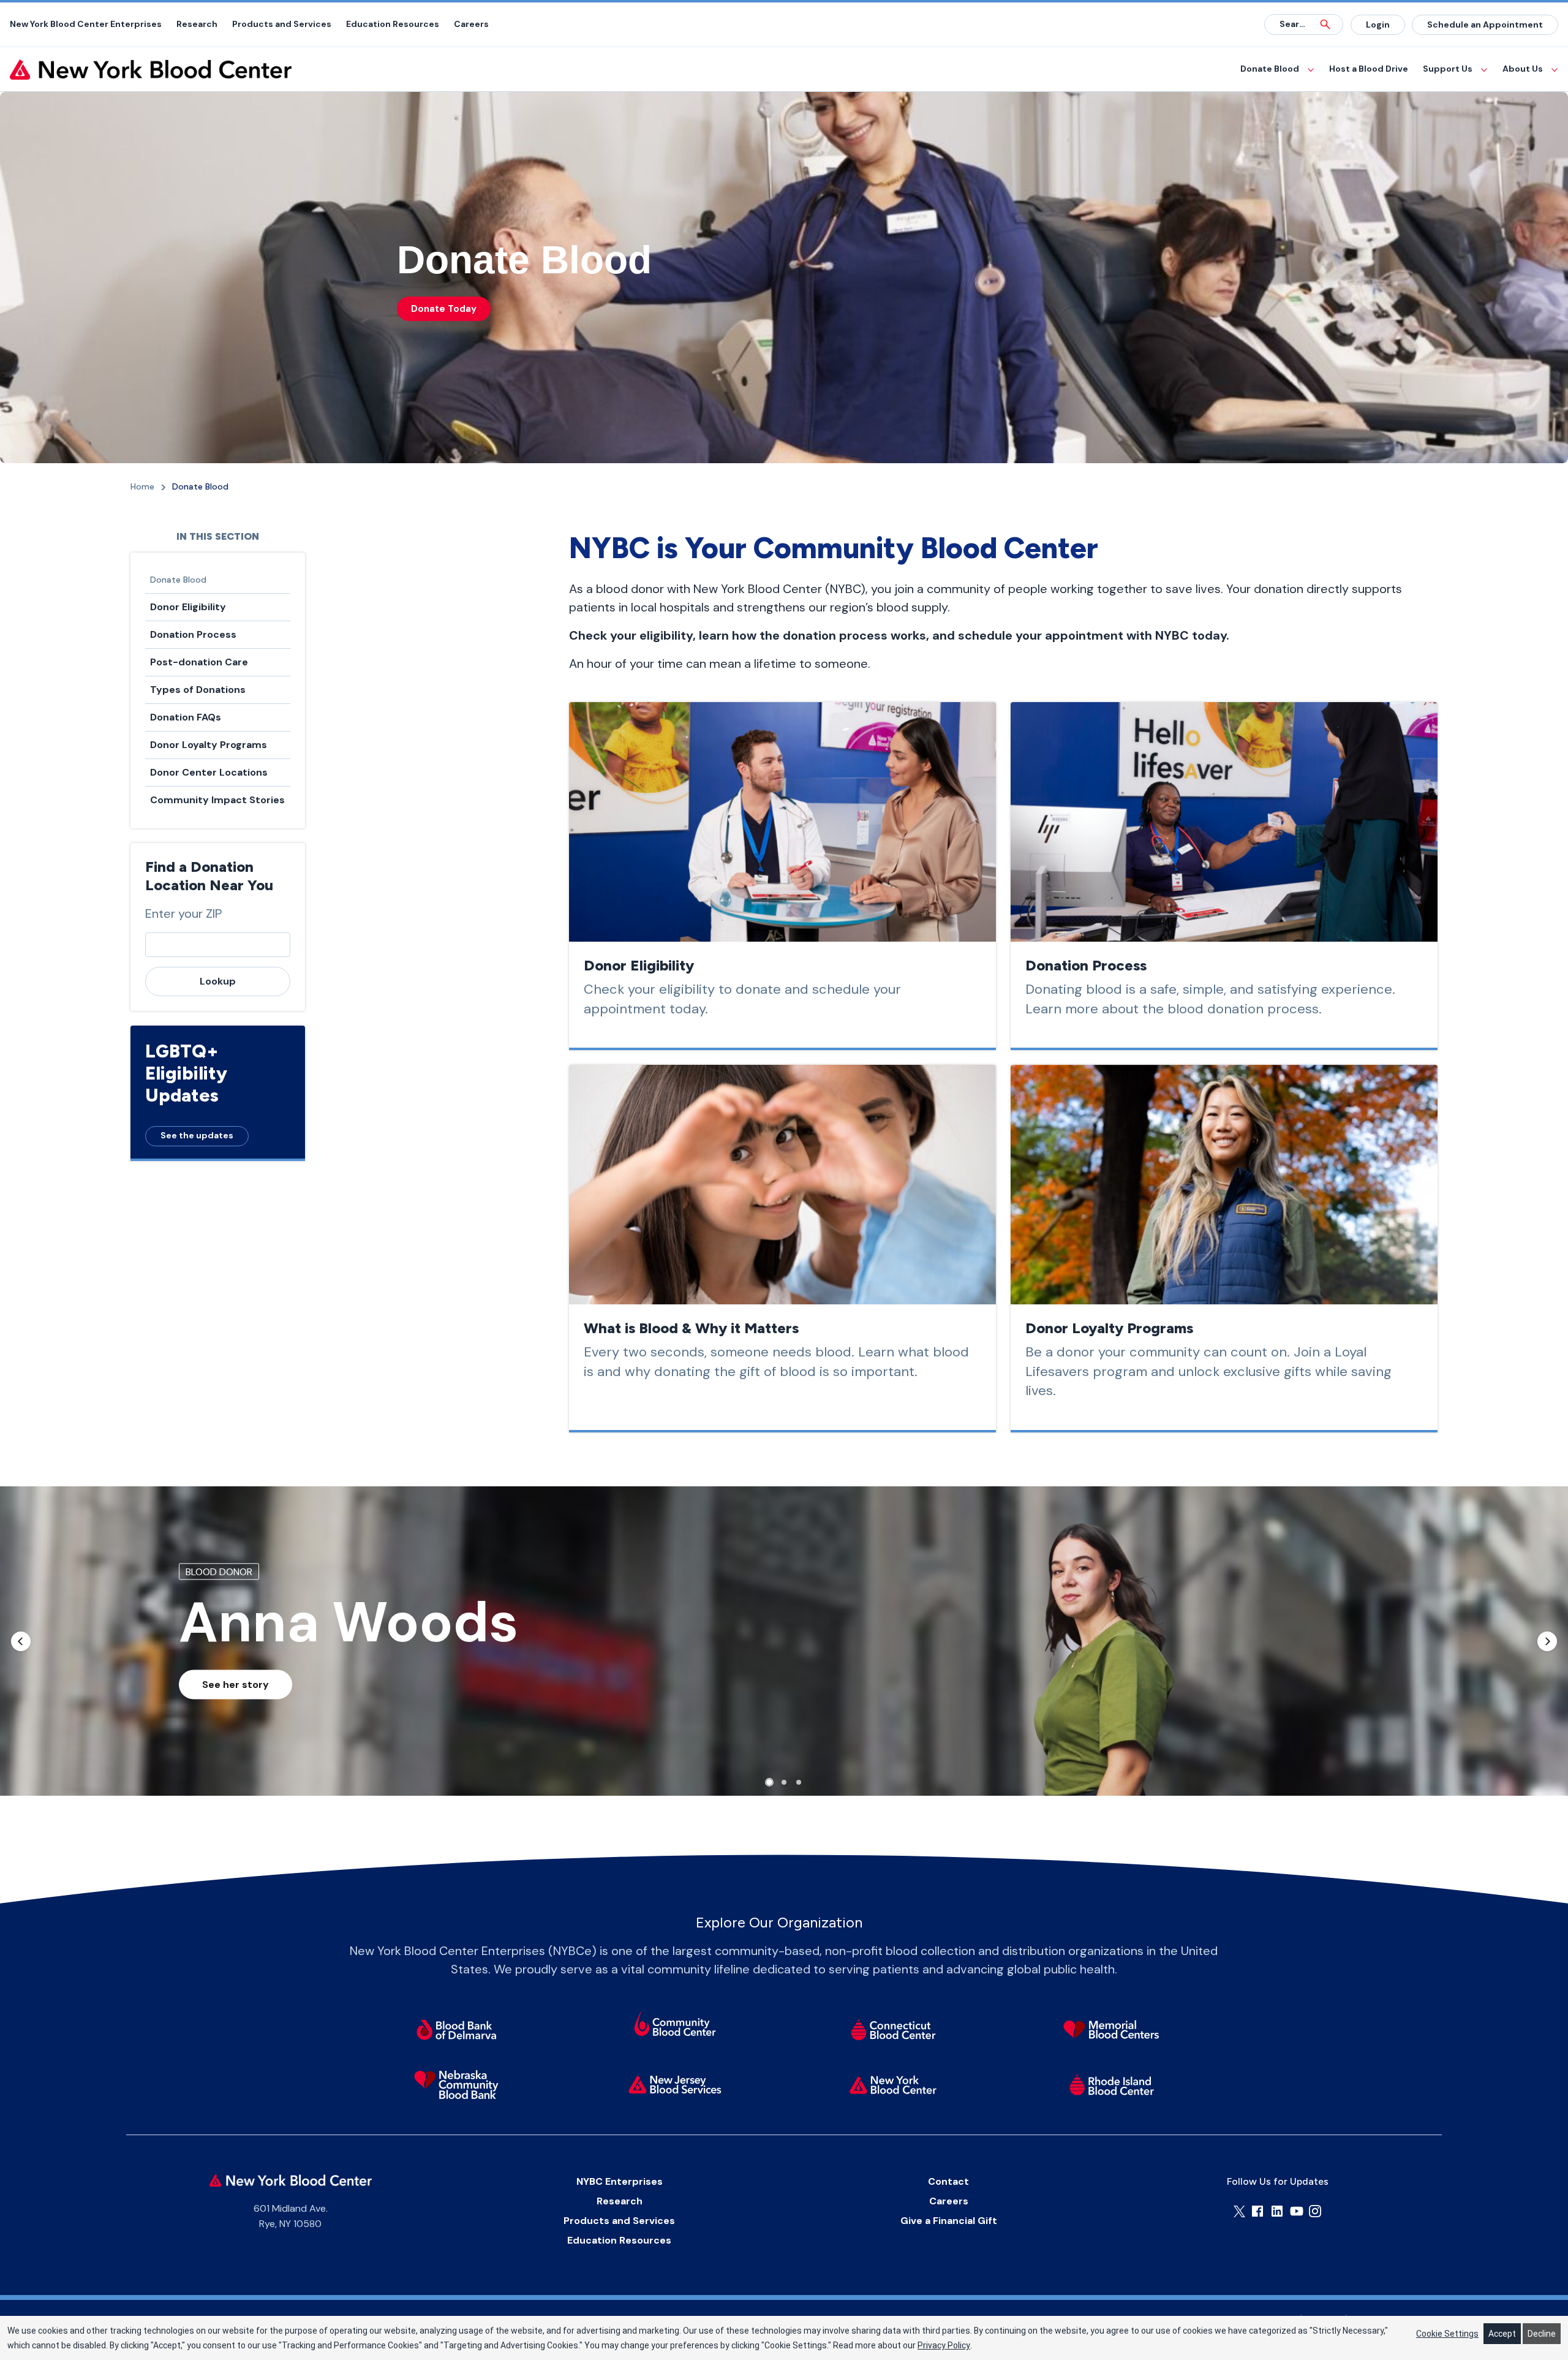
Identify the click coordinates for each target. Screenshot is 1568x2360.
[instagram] (1315, 2211)
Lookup (218, 981)
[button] (21, 1641)
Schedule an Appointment (1485, 25)
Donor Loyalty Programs (209, 745)
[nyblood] (893, 2084)
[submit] (1325, 25)
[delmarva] (456, 2029)
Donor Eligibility (188, 607)
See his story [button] (234, 1685)
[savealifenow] (675, 2025)
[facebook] (1257, 2211)
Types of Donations (198, 690)
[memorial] (1112, 2029)
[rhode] (1112, 2084)
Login (1378, 25)
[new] (675, 2084)
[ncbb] (456, 2084)
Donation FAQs (186, 717)
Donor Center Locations (209, 772)
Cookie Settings (1447, 2334)
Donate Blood (1270, 69)
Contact (948, 2181)
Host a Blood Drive (1369, 69)
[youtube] (1297, 2211)
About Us (1523, 69)
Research (197, 24)
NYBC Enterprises (620, 2181)
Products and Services (282, 24)
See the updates (197, 1135)
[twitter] (1239, 2211)
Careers (471, 24)
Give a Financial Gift (949, 2221)
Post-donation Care (199, 662)
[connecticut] (893, 2029)
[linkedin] (1277, 2211)
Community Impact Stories (217, 800)
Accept (1502, 2334)
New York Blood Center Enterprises (86, 24)
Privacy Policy (944, 2345)
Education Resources (393, 24)
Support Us (1448, 69)
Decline (1542, 2334)
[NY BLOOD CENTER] (151, 70)
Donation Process (193, 634)
